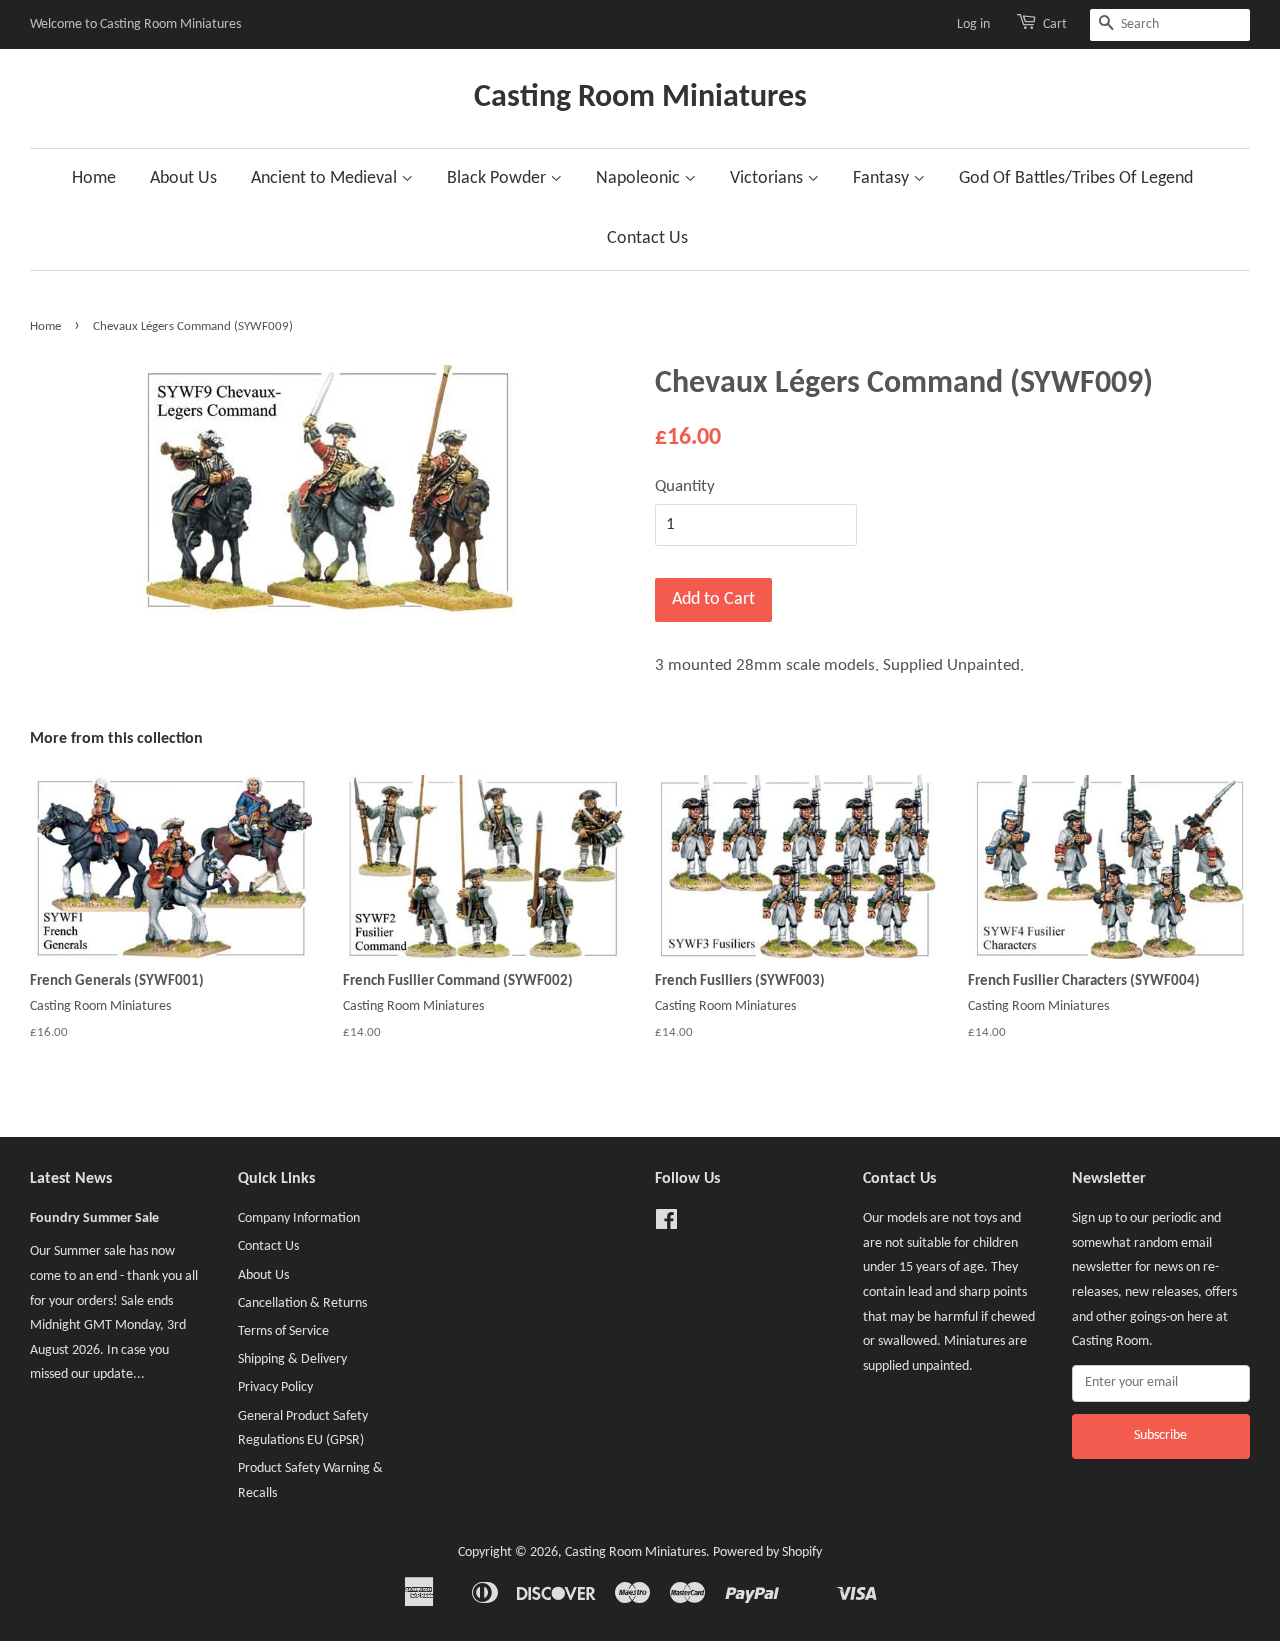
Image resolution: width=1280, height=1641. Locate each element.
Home (94, 178)
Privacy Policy (275, 1387)
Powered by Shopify (767, 1552)
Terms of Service (283, 1331)
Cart (1055, 24)
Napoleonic (640, 178)
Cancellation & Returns (302, 1303)
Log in (973, 24)
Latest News (71, 1179)
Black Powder (498, 178)
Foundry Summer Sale (94, 1218)
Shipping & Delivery (292, 1359)
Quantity (685, 486)
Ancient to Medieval (326, 178)
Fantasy (883, 178)
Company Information (299, 1218)
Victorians (768, 178)
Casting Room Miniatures (640, 98)
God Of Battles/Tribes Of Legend (1076, 178)
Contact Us (647, 238)
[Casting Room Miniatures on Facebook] (666, 1224)
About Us (183, 178)
